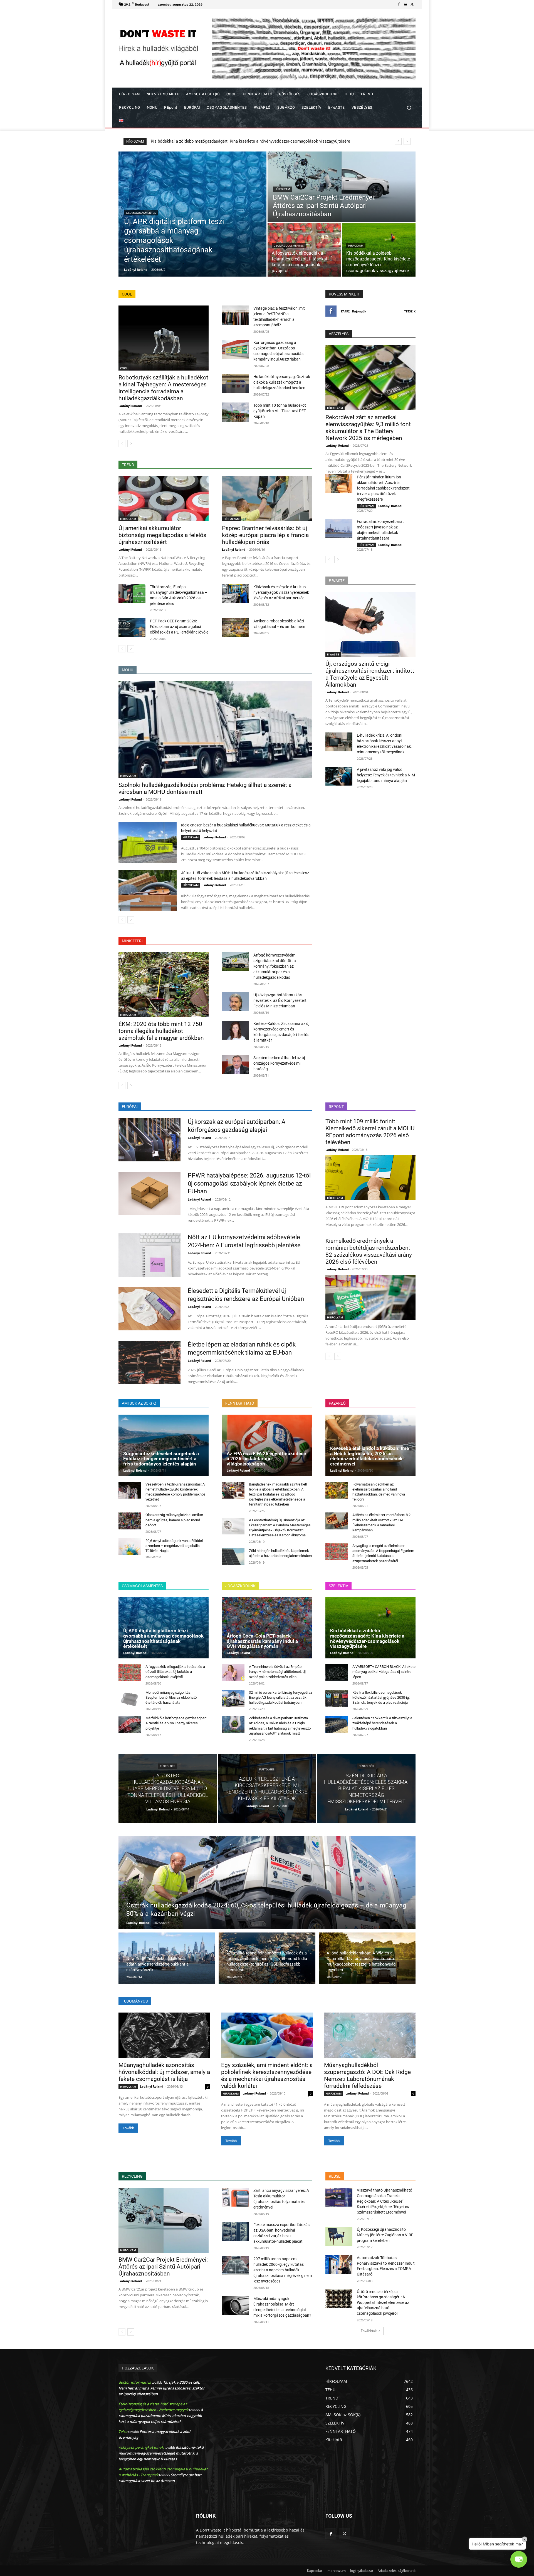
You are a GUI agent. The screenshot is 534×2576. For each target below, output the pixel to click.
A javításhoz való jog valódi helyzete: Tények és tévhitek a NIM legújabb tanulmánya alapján (386, 775)
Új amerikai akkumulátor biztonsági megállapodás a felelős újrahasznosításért (162, 535)
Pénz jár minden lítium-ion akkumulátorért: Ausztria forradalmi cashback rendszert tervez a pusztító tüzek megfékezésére (383, 488)
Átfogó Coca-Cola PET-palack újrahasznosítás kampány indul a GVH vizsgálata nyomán (262, 1641)
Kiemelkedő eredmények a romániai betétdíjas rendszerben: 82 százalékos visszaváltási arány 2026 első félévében (369, 1251)
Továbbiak (369, 2331)
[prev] (398, 141)
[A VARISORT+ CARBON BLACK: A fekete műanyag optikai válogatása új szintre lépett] (337, 1673)
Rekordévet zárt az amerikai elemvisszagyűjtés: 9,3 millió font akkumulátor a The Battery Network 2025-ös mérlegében (368, 428)
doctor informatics (135, 2382)
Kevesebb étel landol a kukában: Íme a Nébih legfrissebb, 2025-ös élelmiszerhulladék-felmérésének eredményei (369, 1456)
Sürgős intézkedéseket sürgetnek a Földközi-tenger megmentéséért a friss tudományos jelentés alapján (161, 1459)
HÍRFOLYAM (282, 189)
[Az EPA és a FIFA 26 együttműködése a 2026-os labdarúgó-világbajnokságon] (267, 1445)
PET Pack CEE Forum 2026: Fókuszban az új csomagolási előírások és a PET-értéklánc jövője (179, 627)
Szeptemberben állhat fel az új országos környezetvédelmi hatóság (279, 1063)
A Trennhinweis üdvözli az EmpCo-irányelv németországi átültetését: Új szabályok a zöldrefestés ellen (277, 1672)
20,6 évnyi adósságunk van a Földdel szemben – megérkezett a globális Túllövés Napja (174, 1546)
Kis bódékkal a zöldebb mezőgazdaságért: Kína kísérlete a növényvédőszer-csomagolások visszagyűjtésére (367, 1638)
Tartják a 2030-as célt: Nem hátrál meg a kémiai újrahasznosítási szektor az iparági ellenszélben (162, 2388)
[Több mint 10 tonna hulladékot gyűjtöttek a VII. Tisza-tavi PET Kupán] (235, 412)
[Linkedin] (406, 4)
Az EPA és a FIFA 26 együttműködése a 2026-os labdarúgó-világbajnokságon (266, 1459)
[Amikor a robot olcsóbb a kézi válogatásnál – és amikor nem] (235, 628)
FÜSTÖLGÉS (168, 1766)
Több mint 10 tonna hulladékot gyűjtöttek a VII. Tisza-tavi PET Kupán (280, 411)
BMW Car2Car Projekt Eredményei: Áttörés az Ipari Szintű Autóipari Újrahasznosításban (163, 2267)
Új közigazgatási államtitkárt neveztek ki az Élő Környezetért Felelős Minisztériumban (280, 1000)
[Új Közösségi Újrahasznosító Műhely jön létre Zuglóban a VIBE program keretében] (339, 2236)
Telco (123, 2431)
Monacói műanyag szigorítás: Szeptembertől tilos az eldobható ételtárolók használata (231, 141)
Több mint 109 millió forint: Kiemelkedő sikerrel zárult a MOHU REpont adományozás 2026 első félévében (370, 1132)
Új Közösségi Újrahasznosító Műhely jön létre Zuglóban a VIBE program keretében (385, 2235)
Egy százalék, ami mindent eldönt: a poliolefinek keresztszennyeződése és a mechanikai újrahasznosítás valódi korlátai (267, 2076)
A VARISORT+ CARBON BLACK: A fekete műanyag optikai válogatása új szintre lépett (384, 1672)
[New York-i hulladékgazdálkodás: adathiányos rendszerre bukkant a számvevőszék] (167, 1958)
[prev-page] (122, 444)
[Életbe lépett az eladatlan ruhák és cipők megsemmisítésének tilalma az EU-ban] (149, 1362)
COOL (124, 368)
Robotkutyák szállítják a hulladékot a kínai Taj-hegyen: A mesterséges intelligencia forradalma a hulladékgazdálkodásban (163, 388)
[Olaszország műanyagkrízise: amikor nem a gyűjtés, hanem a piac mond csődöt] (130, 1521)
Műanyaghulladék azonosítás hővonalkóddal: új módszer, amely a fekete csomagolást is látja (164, 2072)
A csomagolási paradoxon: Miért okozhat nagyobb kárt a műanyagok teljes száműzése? (161, 2416)
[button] (409, 108)
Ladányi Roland (130, 406)
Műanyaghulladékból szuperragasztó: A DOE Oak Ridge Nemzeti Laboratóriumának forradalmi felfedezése (367, 2076)
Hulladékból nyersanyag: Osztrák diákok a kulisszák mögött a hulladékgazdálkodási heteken (282, 382)
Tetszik (410, 311)
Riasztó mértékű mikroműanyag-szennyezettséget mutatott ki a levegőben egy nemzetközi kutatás (161, 2453)
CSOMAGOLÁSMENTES (141, 213)
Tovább (128, 2128)
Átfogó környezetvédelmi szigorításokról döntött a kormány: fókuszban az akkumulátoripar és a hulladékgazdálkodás (275, 966)
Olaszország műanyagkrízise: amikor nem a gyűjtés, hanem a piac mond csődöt (174, 1520)
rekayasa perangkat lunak (141, 2447)
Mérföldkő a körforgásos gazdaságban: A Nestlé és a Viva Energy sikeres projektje (176, 1723)
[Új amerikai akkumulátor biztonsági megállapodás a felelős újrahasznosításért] (164, 499)
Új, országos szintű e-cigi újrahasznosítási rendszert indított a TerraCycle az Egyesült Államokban (370, 674)
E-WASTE (333, 654)
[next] (407, 141)
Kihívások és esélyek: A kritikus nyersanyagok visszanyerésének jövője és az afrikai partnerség (281, 592)
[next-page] (131, 444)
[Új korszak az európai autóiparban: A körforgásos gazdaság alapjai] (149, 1140)
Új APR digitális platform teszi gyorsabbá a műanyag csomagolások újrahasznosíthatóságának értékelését (163, 1638)
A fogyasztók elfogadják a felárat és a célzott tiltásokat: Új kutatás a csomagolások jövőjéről (175, 1672)
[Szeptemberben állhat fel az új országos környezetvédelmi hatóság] (235, 1064)
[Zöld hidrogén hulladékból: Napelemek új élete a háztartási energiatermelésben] (233, 1557)
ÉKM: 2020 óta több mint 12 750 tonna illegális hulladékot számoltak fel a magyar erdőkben (161, 1031)
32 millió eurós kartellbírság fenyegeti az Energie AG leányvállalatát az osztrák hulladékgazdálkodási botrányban (280, 1697)
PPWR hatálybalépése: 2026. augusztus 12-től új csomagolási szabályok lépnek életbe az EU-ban (249, 1183)
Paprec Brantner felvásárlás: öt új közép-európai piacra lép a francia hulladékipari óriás (265, 535)
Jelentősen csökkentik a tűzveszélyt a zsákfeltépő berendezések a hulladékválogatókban (382, 1723)
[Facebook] (399, 4)
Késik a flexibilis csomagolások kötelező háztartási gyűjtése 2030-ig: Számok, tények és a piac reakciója (381, 1697)
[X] (412, 4)
